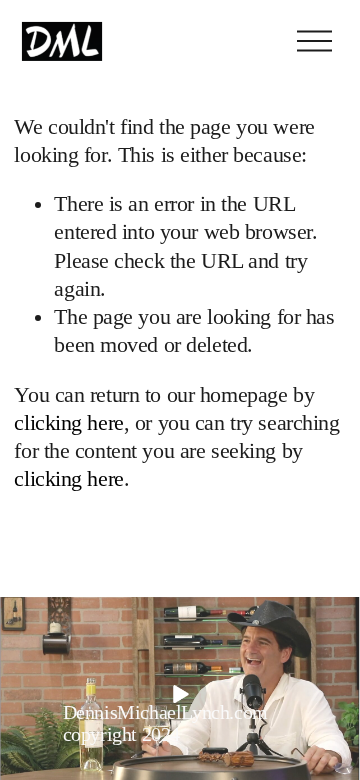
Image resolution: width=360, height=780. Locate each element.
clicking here (68, 423)
